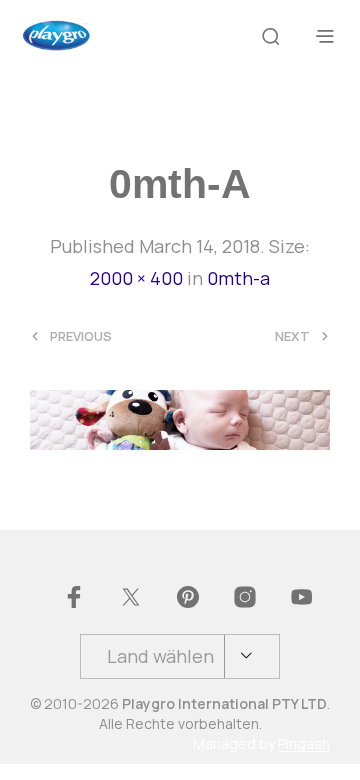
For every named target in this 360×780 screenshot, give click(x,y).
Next (292, 336)
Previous (81, 336)
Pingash (304, 744)
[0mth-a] (180, 418)
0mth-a (238, 278)
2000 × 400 (136, 278)
